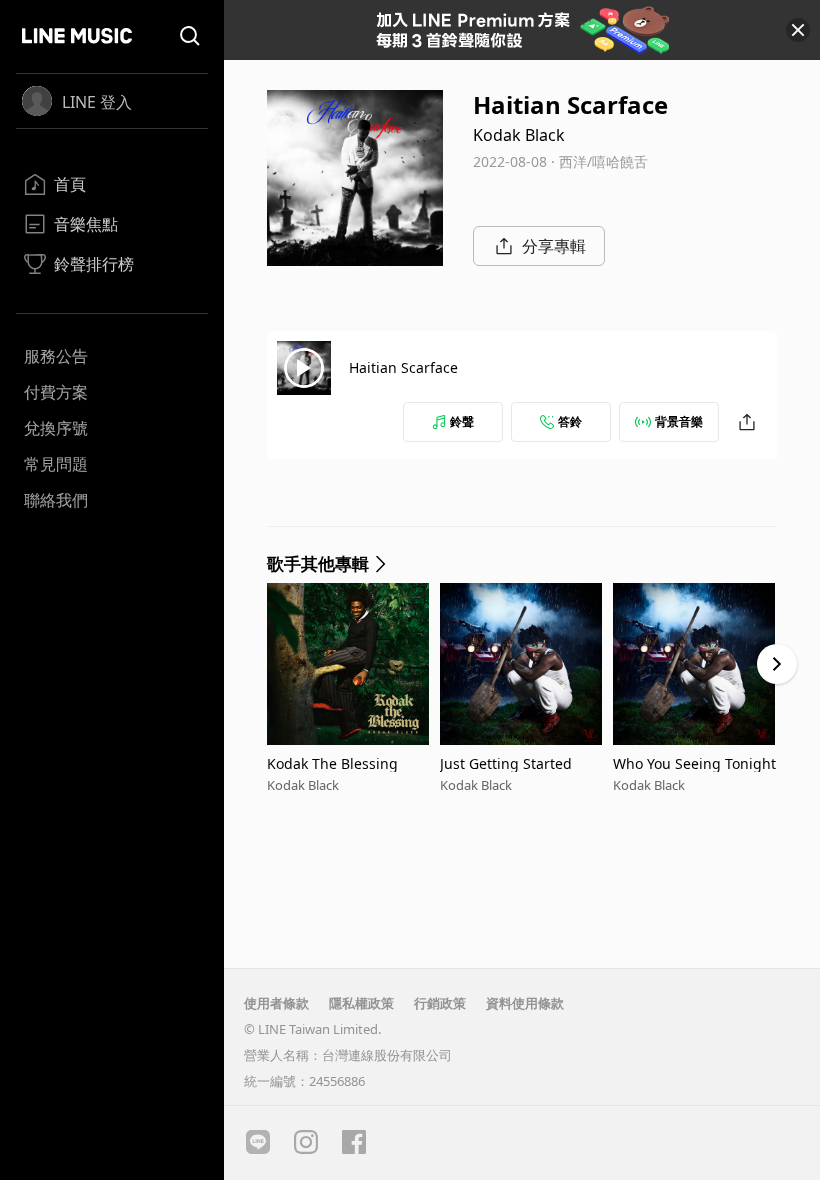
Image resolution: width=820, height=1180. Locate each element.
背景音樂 (679, 421)
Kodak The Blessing (332, 763)
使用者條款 (276, 1003)
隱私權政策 (361, 1003)
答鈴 (570, 421)
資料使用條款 (525, 1003)
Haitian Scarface (403, 367)
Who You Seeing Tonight (694, 763)
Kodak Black (519, 135)
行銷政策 (440, 1003)
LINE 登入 (97, 102)
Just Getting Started (506, 763)
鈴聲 (462, 421)
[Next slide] (777, 664)
